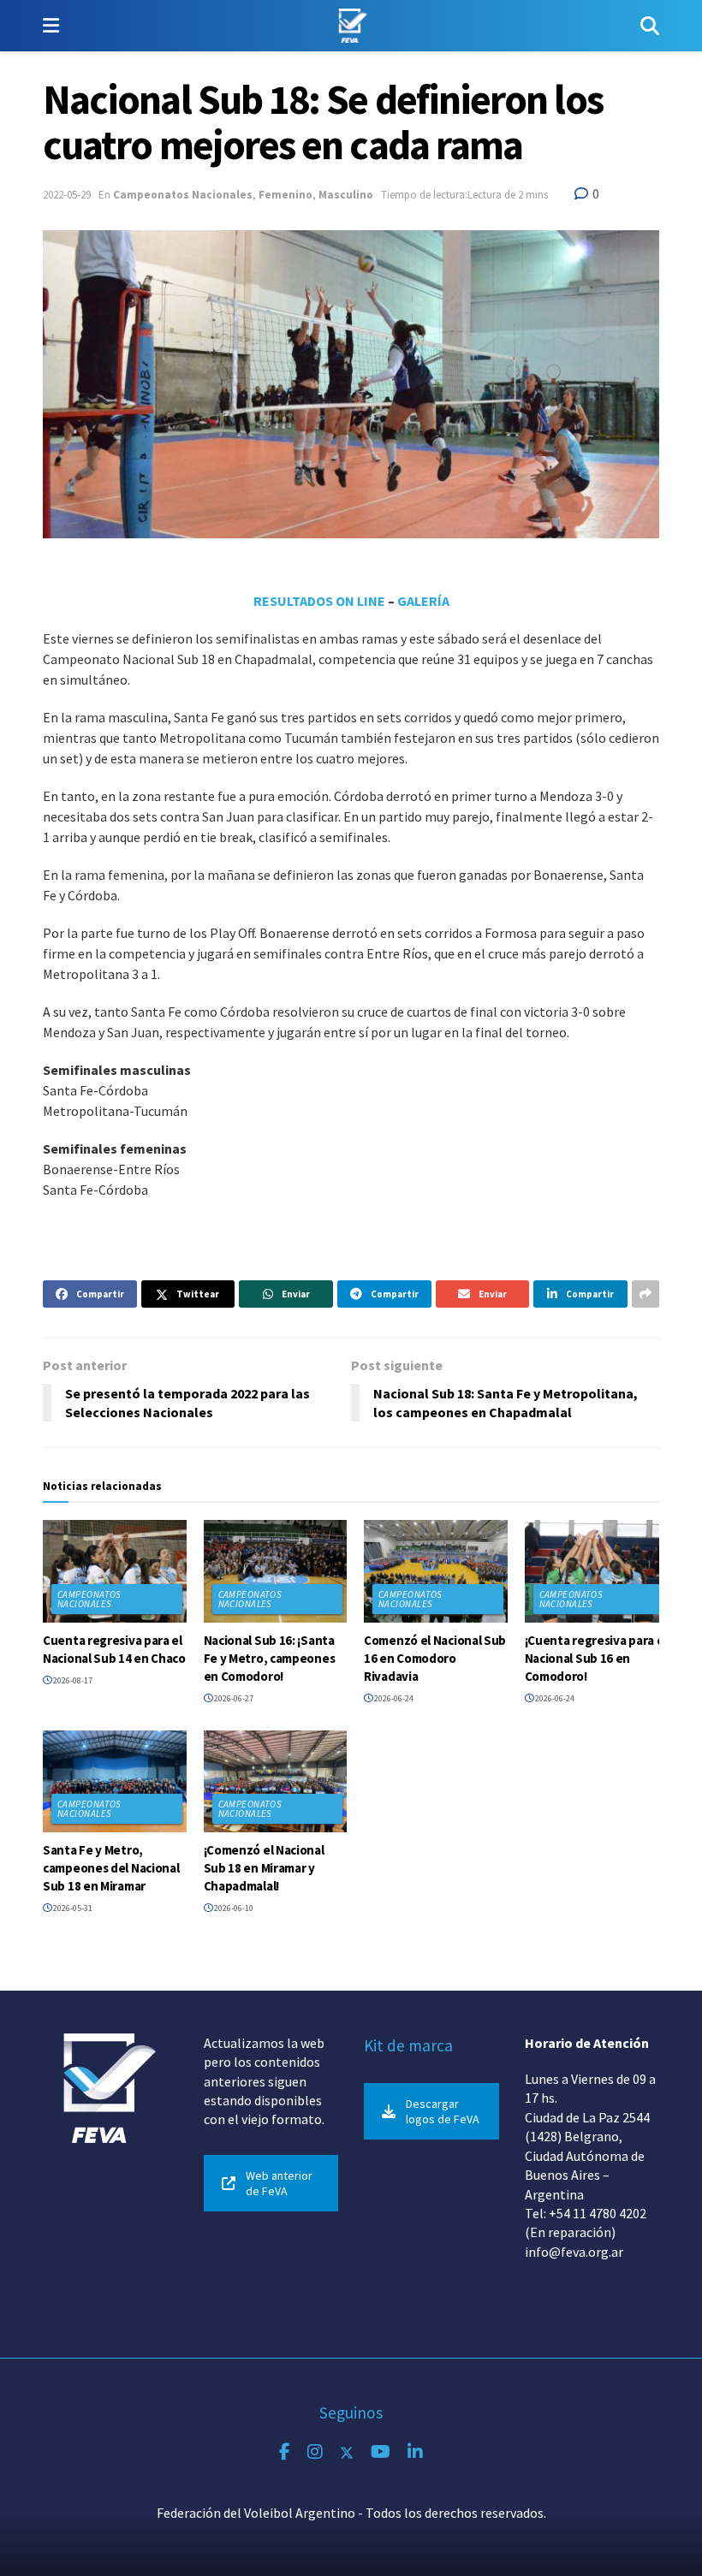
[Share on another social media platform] (645, 1294)
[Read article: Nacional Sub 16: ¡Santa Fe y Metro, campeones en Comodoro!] (276, 1571)
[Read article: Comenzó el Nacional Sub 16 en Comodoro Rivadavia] (436, 1571)
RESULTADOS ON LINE (319, 601)
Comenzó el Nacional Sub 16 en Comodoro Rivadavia (435, 1658)
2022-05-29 (67, 195)
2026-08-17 (72, 1680)
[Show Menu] (51, 26)
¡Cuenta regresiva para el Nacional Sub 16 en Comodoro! (596, 1658)
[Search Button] (650, 26)
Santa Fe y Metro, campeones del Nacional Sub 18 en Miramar (111, 1868)
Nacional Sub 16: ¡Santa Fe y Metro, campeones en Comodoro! (270, 1658)
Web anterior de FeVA (279, 2183)
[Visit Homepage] (350, 26)
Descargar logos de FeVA (443, 2111)
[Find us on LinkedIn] (415, 2452)
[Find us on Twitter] (347, 2452)
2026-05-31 (72, 1908)
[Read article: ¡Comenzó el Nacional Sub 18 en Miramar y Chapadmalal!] (276, 1782)
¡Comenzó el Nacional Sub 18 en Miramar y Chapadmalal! (264, 1868)
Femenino (286, 195)
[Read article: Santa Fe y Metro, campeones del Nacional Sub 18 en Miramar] (115, 1782)
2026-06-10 (233, 1908)
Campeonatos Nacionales (183, 195)
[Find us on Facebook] (285, 2452)
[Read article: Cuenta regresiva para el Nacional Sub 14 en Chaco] (115, 1571)
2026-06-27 (233, 1698)
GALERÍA (423, 601)
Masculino (346, 195)
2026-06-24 (393, 1698)
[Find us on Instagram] (315, 2452)
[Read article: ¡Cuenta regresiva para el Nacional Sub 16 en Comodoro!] (597, 1571)
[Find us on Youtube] (381, 2452)
